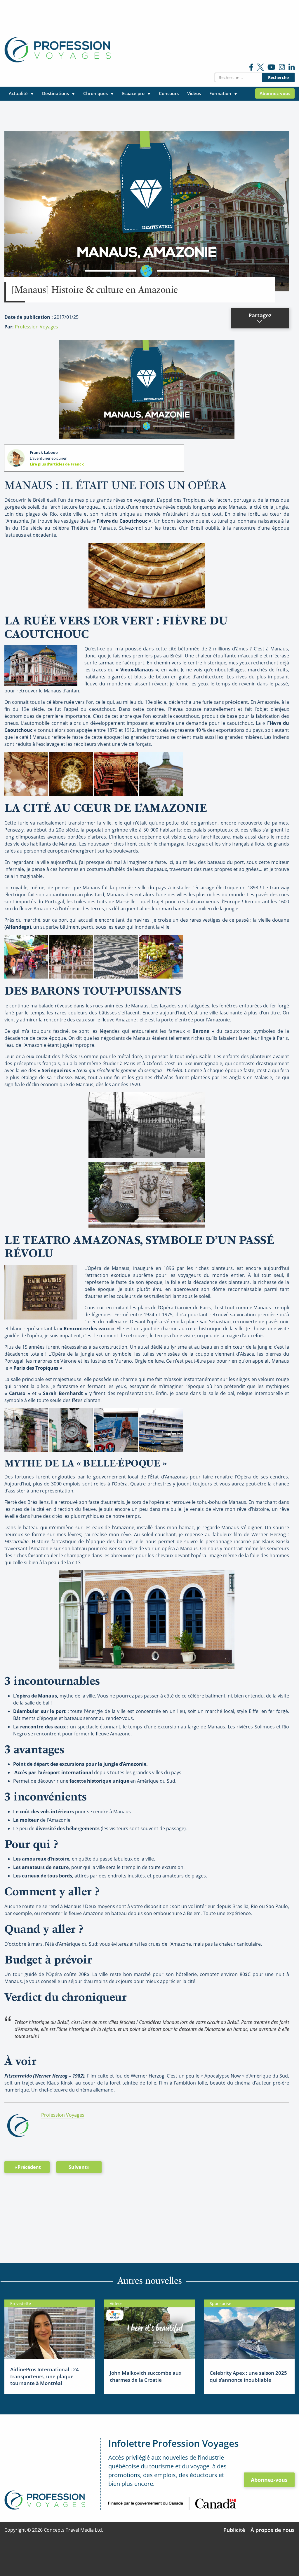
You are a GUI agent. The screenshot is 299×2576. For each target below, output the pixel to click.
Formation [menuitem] (220, 93)
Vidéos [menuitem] (194, 93)
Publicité (234, 2530)
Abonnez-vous (269, 2480)
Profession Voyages (36, 327)
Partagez (260, 315)
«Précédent (28, 2167)
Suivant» (79, 2167)
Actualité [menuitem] (18, 93)
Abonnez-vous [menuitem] (275, 93)
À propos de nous (273, 2530)
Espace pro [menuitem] (133, 93)
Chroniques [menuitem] (95, 93)
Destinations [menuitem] (55, 93)
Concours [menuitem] (169, 93)
